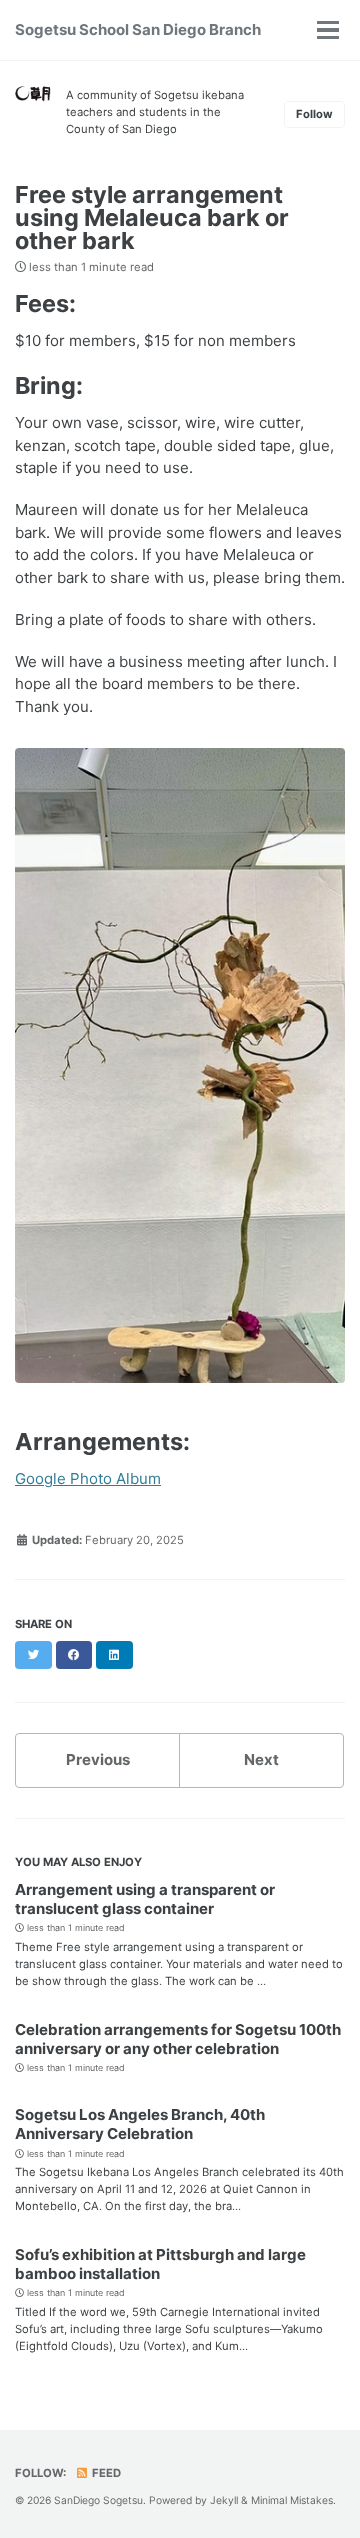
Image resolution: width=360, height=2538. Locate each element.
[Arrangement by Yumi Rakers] (180, 1073)
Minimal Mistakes (292, 2500)
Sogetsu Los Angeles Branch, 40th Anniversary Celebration (140, 2124)
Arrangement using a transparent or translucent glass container (145, 1899)
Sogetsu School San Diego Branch (138, 29)
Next (261, 1759)
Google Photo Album (88, 1478)
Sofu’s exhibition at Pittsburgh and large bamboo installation (160, 2264)
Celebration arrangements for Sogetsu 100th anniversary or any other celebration (178, 2039)
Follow (314, 114)
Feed (105, 2473)
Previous (98, 1759)
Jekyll (224, 2500)
